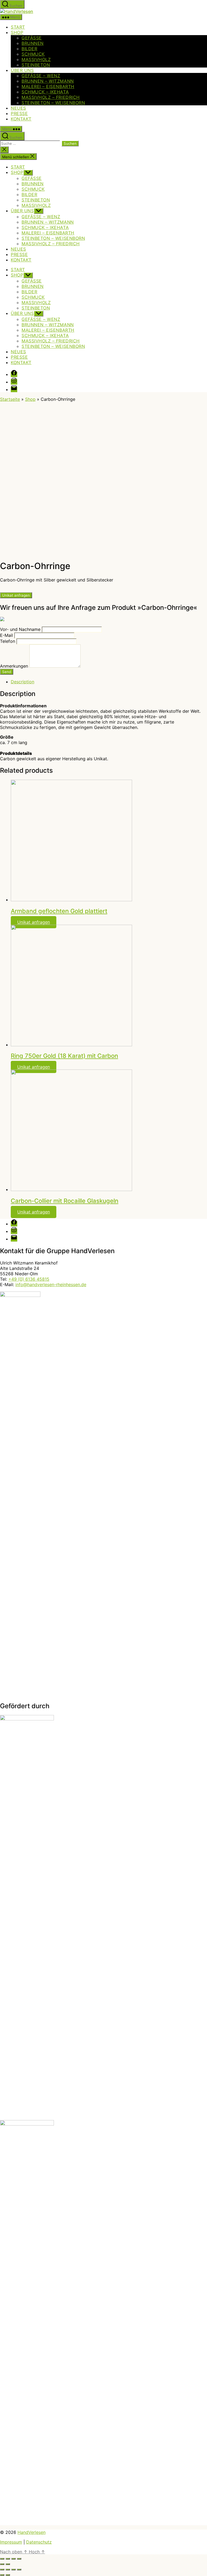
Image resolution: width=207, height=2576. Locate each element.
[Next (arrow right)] (8, 2575)
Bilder (29, 49)
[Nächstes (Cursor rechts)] (8, 2564)
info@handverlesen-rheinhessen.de (51, 1284)
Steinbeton (36, 65)
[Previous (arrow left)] (2, 2575)
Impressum (11, 2542)
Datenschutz (39, 2542)
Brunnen (33, 43)
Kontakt (21, 119)
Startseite (10, 399)
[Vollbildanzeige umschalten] (13, 2559)
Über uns (22, 70)
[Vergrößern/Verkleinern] (19, 2559)
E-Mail (6, 635)
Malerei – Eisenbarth (48, 86)
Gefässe (32, 38)
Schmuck (33, 54)
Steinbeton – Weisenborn (53, 103)
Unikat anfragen (16, 595)
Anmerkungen (14, 666)
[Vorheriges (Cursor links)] (2, 2564)
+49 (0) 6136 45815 (29, 1279)
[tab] (109, 682)
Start (18, 27)
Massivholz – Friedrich (51, 97)
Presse (19, 113)
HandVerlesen (32, 2532)
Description (23, 682)
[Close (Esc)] (2, 2570)
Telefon (8, 641)
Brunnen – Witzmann (48, 81)
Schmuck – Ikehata (45, 92)
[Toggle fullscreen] (13, 2570)
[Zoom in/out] (19, 2570)
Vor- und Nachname (20, 629)
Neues (18, 108)
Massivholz (36, 59)
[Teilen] (8, 2559)
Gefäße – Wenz (41, 76)
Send (7, 672)
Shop (17, 32)
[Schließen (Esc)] (2, 2559)
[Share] (8, 2570)
